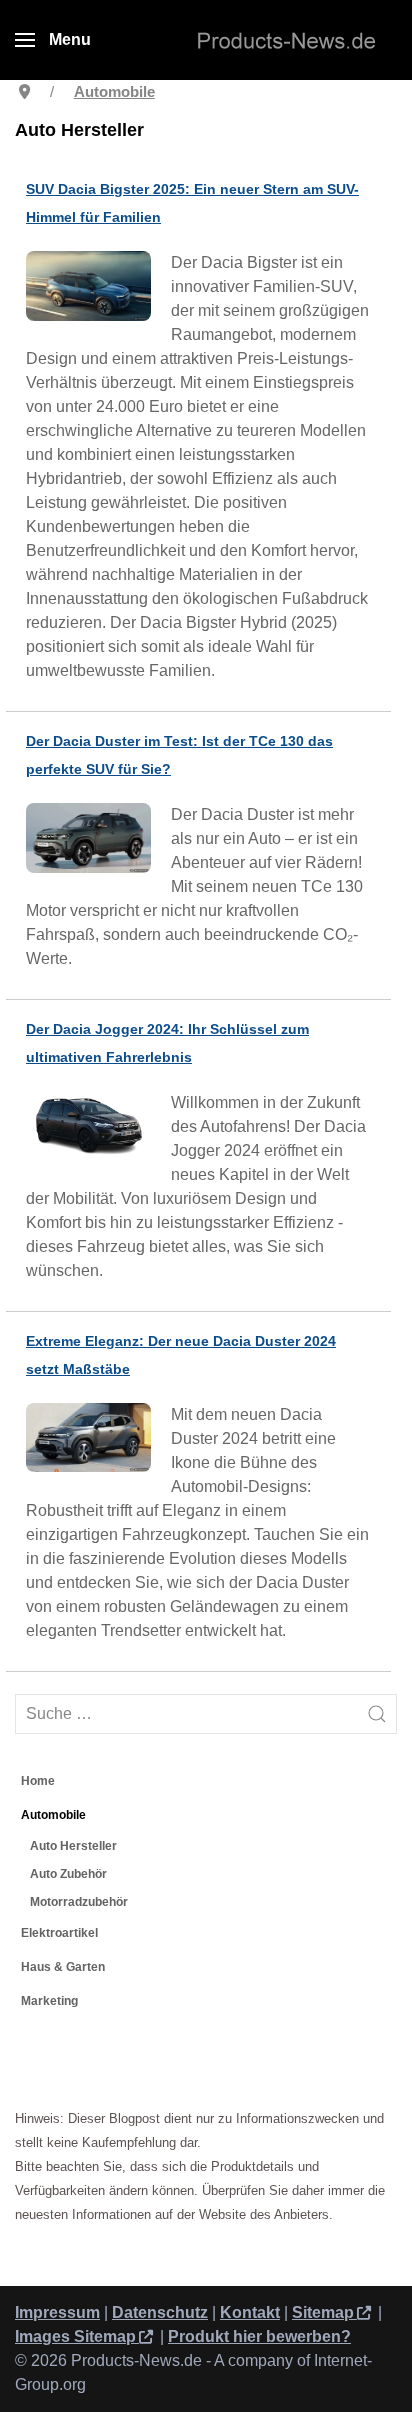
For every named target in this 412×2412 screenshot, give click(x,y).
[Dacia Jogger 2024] (93, 1127)
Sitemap (323, 2312)
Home (38, 1781)
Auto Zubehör (68, 1874)
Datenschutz (160, 2312)
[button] (53, 40)
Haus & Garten (63, 1967)
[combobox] (206, 1714)
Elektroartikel (59, 1933)
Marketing (49, 2001)
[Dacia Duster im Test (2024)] (93, 840)
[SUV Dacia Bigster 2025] (93, 288)
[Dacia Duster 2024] (93, 1440)
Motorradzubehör (79, 1902)
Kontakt (250, 2312)
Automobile (53, 1815)
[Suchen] (377, 1714)
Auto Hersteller (73, 1846)
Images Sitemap (75, 2336)
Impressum (57, 2312)
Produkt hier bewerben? (259, 2336)
